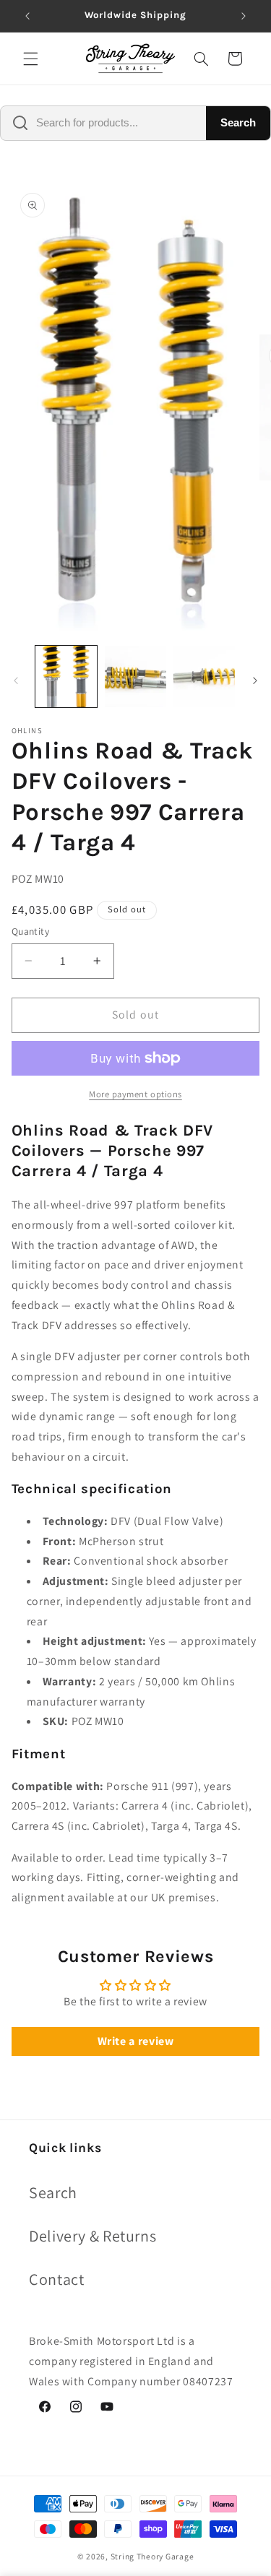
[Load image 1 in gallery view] (66, 677)
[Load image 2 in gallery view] (135, 677)
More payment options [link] (135, 1094)
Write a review (136, 2041)
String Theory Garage (152, 2556)
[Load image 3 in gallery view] (204, 677)
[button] (30, 59)
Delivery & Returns (93, 2236)
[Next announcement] (244, 16)
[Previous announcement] (27, 16)
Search (238, 122)
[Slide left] (16, 680)
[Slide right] (255, 680)
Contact (56, 2279)
